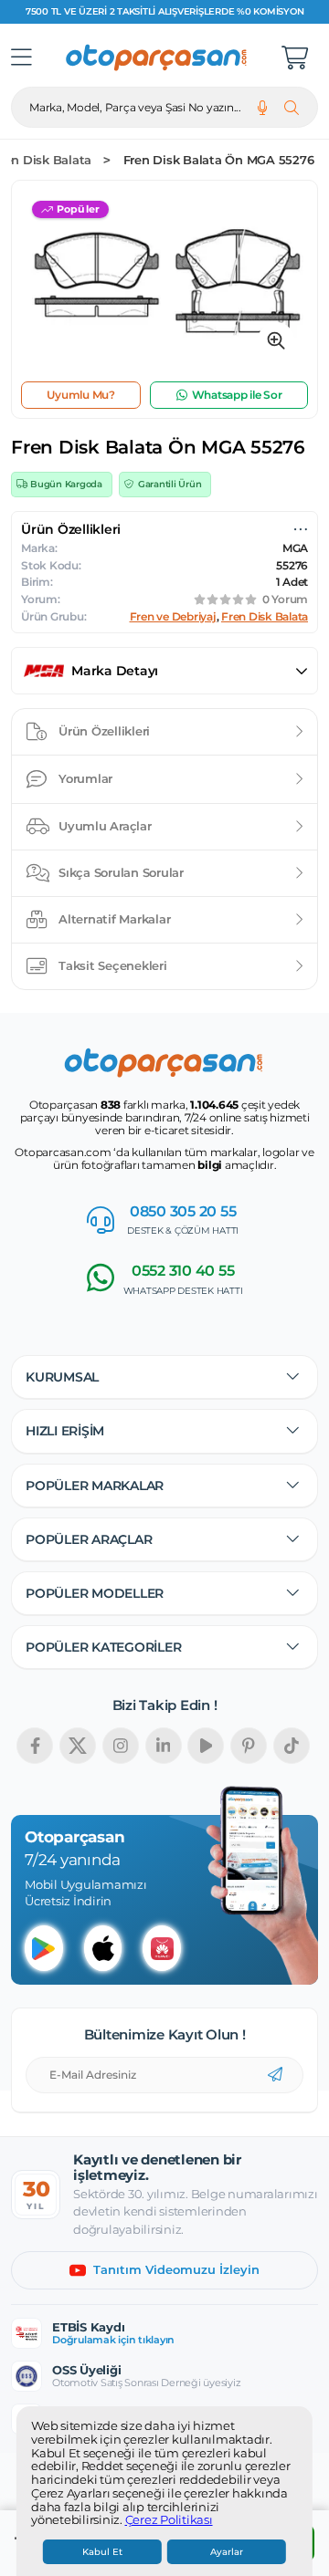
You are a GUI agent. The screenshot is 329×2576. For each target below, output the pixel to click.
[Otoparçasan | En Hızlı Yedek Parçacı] (157, 57)
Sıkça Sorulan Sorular (121, 872)
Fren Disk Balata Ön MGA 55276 (219, 160)
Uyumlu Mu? (81, 395)
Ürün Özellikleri (104, 731)
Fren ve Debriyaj (173, 617)
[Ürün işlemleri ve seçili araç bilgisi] (301, 529)
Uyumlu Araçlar (105, 826)
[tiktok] (292, 1746)
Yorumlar (85, 778)
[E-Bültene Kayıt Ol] (275, 2075)
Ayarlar (227, 2552)
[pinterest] (249, 1746)
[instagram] (121, 1746)
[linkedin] (164, 1746)
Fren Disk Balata (265, 617)
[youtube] (206, 1746)
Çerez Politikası (169, 2520)
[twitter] (78, 1746)
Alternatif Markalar (114, 919)
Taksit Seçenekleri (113, 965)
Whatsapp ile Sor (237, 395)
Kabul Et (102, 2552)
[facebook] (35, 1746)
